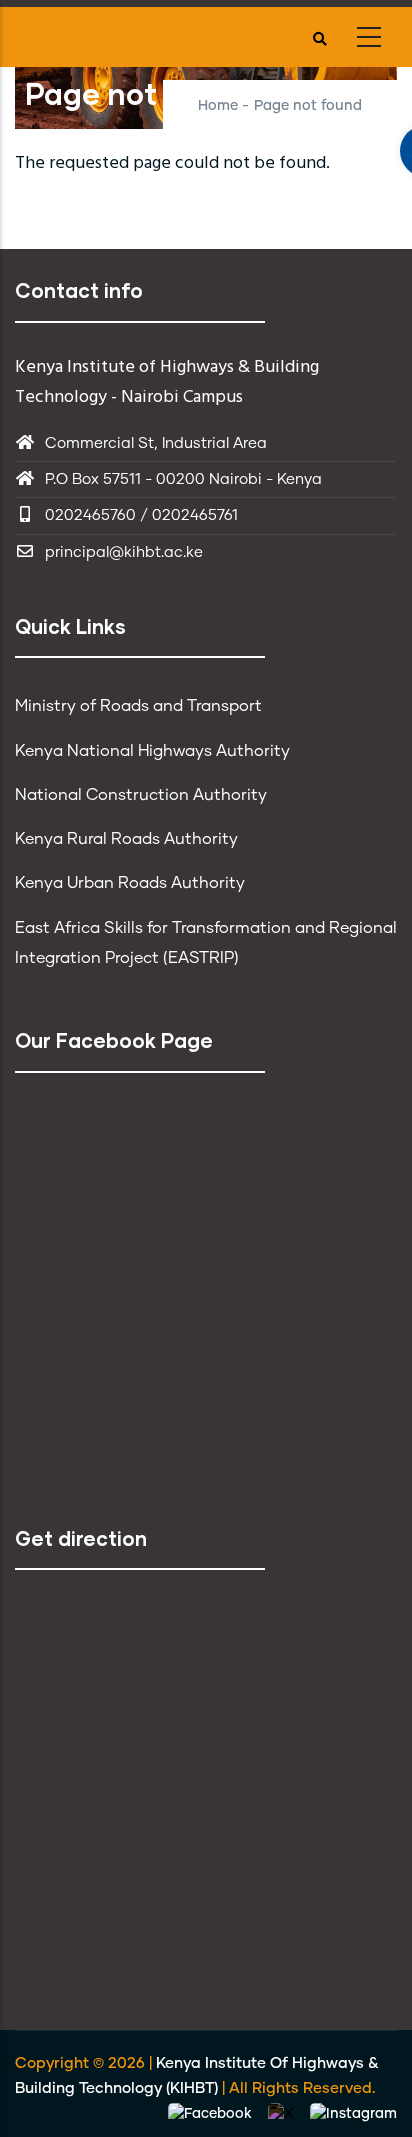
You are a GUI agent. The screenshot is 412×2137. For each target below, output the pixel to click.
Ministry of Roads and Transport (138, 706)
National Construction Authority (141, 795)
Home (218, 106)
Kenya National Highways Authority (152, 751)
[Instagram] (353, 2114)
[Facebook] (212, 2114)
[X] (283, 2114)
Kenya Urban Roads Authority (130, 883)
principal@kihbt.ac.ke (124, 552)
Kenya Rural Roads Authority (126, 839)
